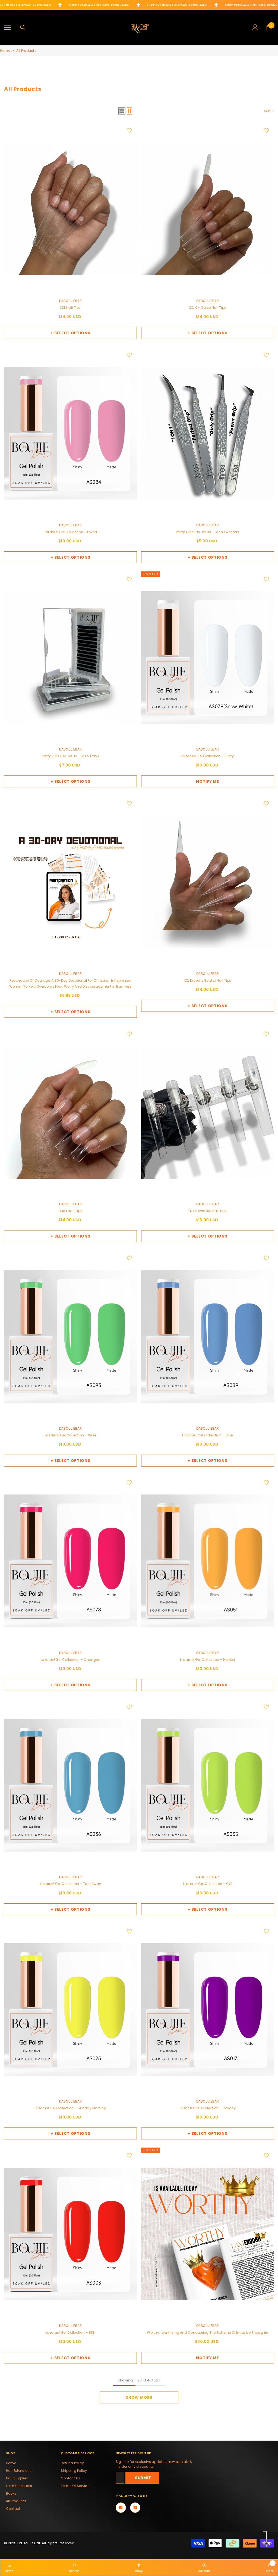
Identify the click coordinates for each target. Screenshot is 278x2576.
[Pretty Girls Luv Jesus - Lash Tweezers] (208, 433)
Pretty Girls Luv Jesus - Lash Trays (70, 756)
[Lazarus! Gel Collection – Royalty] (208, 2010)
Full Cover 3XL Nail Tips (208, 1211)
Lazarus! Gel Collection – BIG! (70, 2332)
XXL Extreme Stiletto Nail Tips (207, 980)
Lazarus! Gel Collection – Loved (70, 532)
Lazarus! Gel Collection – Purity (208, 756)
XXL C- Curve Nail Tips (208, 308)
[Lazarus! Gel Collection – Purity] (208, 658)
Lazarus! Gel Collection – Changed (70, 1660)
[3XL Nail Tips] (70, 209)
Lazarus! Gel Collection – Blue (207, 1435)
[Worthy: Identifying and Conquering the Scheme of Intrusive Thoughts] (208, 2234)
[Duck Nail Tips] (70, 1112)
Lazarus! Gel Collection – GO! (208, 1884)
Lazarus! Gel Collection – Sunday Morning (70, 2108)
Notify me (207, 781)
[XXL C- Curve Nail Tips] (208, 209)
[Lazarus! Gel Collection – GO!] (208, 1785)
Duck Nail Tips (70, 1211)
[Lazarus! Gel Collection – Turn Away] (70, 1785)
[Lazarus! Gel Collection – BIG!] (70, 2234)
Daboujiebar (71, 301)
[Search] (23, 27)
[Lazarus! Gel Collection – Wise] (70, 1337)
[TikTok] (135, 2508)
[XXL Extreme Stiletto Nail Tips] (208, 882)
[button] (122, 111)
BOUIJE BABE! (42, 5)
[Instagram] (121, 2508)
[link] (74, 2567)
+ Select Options (70, 333)
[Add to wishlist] (129, 130)
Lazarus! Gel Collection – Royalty (208, 2108)
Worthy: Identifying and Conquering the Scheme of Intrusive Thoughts (207, 2332)
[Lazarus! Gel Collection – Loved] (70, 433)
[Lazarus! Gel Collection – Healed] (208, 1561)
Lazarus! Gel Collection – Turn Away (70, 1884)
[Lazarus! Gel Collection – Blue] (208, 1337)
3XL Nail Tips (70, 308)
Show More (139, 2397)
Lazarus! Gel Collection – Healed (208, 1660)
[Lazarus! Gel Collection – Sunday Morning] (70, 2010)
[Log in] (255, 27)
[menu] (7, 27)
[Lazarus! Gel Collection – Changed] (70, 1561)
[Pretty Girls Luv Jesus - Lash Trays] (70, 658)
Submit (143, 2478)
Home (5, 51)
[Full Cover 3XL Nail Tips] (208, 1112)
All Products (26, 51)
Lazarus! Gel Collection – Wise (70, 1435)
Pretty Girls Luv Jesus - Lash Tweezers (208, 532)
